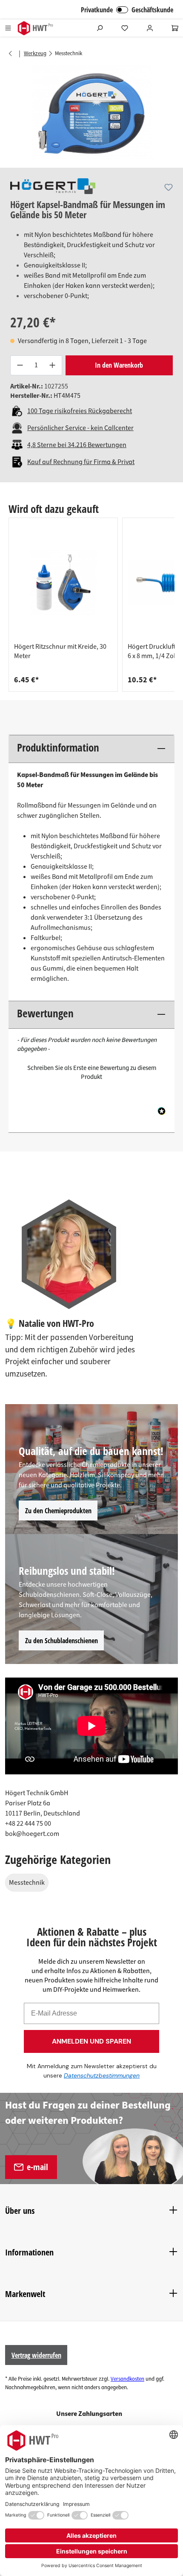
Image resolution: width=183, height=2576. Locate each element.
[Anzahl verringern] (20, 365)
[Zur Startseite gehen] (35, 28)
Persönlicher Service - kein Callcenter (80, 428)
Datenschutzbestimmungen (102, 2075)
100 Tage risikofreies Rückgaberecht (80, 411)
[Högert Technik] (53, 186)
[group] (63, 605)
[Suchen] (100, 28)
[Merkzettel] (125, 28)
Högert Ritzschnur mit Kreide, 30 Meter (60, 651)
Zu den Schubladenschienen (61, 1641)
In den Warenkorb (119, 365)
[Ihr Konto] (150, 28)
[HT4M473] (91, 113)
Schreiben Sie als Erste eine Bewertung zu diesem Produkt (92, 1073)
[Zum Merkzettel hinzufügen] (169, 187)
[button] (91, 1071)
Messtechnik (27, 1883)
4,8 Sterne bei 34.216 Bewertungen (77, 445)
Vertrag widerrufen (36, 2355)
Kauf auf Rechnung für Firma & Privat (81, 462)
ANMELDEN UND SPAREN (91, 2041)
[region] (91, 113)
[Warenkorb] (175, 28)
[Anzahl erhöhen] (53, 365)
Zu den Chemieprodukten (58, 1511)
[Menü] (8, 28)
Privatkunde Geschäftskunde (127, 10)
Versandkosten (127, 2379)
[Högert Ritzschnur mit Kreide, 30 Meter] (63, 583)
